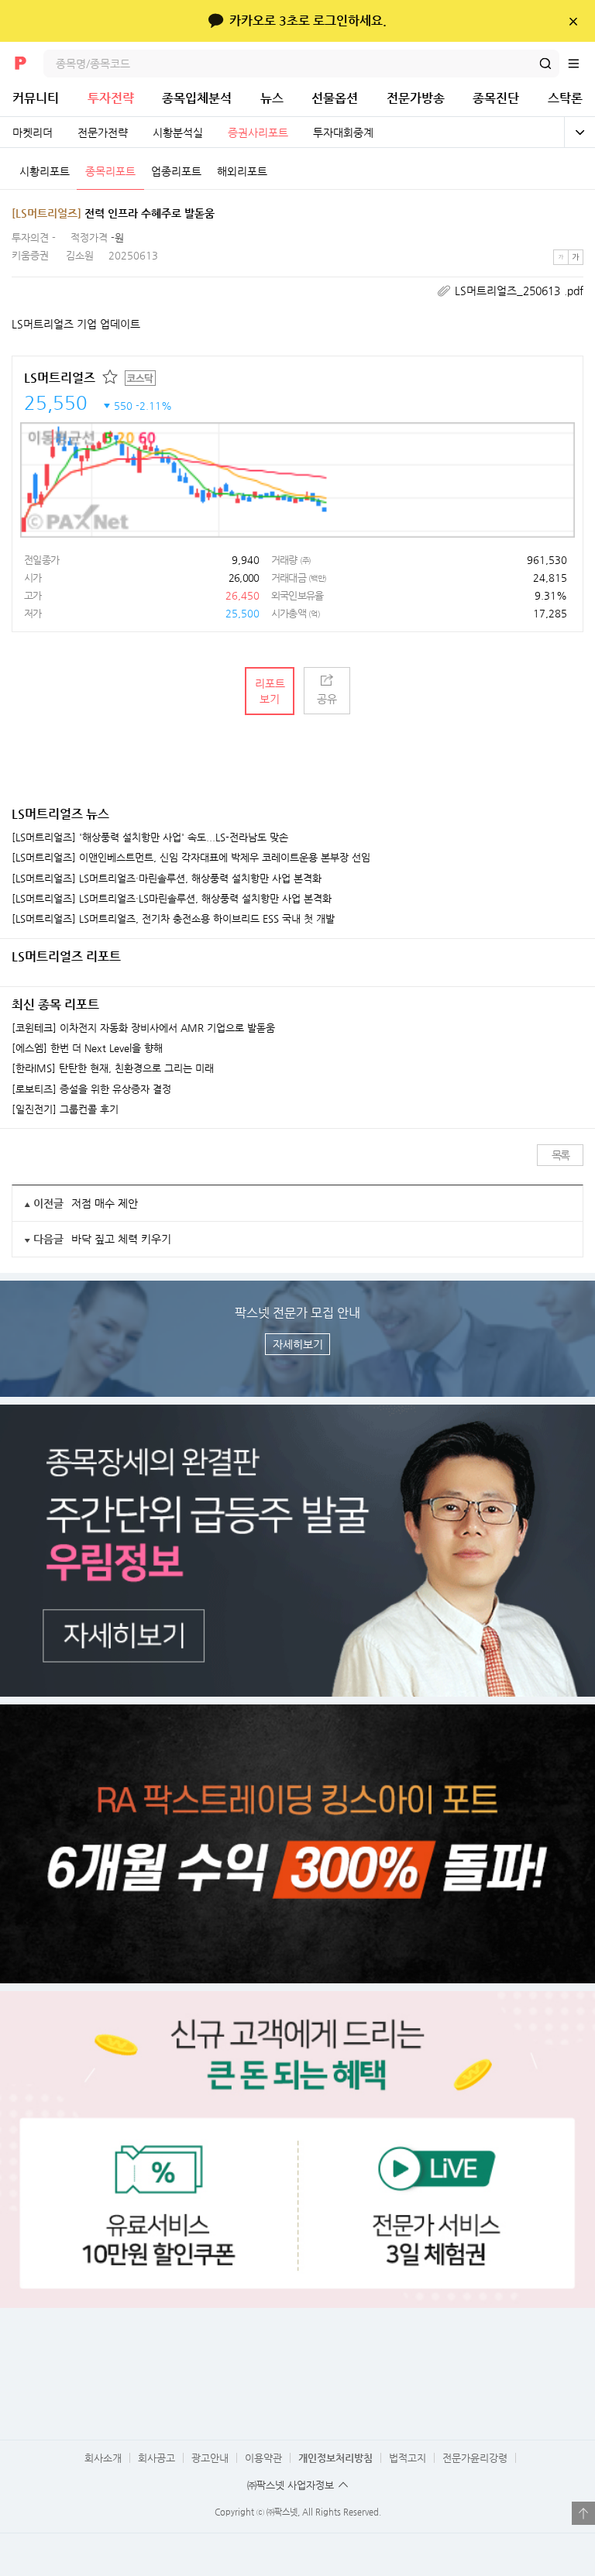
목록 (561, 1155)
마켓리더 (33, 132)
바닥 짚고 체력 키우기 (121, 1239)
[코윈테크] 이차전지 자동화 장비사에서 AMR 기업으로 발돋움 (143, 1028)
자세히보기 (298, 1344)
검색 (545, 64)
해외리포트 (242, 171)
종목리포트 (110, 171)
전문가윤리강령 (475, 2458)
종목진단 (496, 98)
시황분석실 (178, 132)
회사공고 (156, 2458)
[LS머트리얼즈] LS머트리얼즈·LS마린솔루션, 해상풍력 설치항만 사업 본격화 (172, 899)
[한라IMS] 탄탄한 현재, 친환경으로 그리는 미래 (113, 1068)
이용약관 (263, 2458)
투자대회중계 (343, 132)
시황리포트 (45, 171)
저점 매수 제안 (105, 1203)
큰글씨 (576, 257)
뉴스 (272, 98)
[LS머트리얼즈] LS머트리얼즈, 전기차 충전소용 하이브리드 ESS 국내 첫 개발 (173, 919)
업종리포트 (176, 171)
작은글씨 (561, 257)
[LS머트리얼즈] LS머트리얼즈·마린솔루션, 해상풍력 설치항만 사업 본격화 (167, 879)
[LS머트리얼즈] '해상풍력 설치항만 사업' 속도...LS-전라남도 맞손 (150, 837)
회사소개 (103, 2458)
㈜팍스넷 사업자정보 (291, 2485)
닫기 (573, 21)
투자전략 (111, 98)
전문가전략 (103, 132)
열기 (583, 2513)
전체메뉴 (581, 64)
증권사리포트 (258, 132)
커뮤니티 (36, 98)
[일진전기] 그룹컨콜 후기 (65, 1109)
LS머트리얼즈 (60, 378)
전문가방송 (416, 98)
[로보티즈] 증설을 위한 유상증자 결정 (91, 1089)
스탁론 (565, 98)
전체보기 (580, 132)
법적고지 (408, 2458)
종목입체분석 (197, 98)
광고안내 (210, 2458)
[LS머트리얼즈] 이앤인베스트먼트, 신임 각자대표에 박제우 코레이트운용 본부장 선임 (191, 858)
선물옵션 (335, 98)
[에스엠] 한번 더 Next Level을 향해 (87, 1048)
